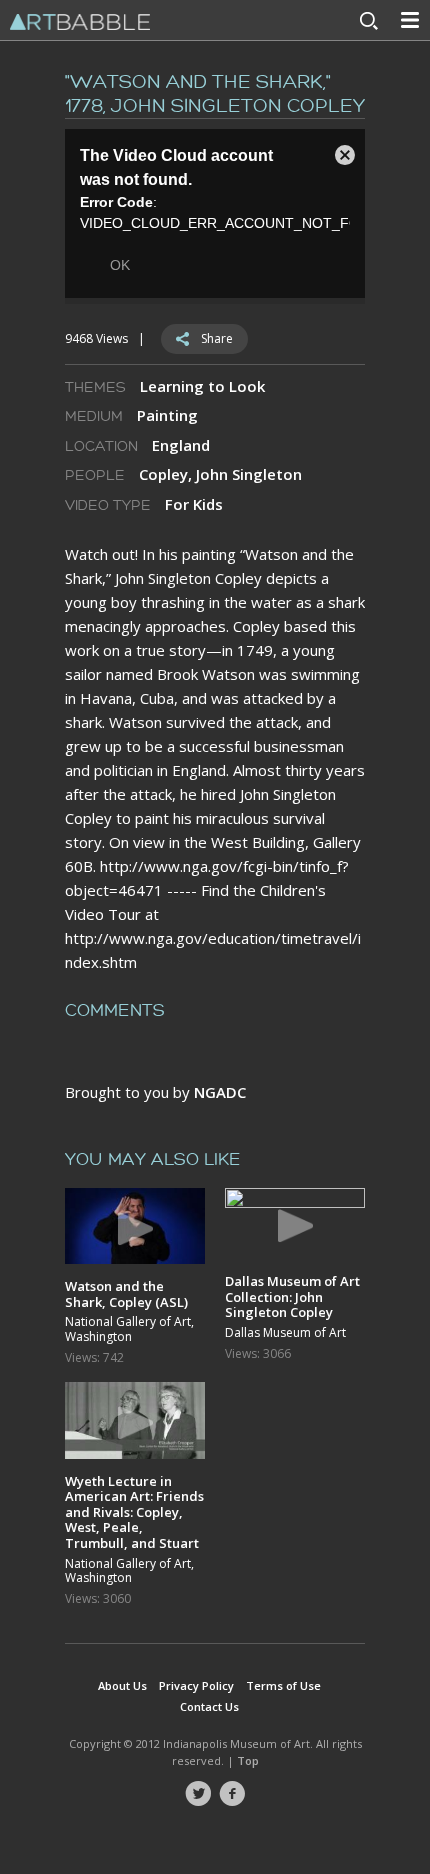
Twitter (198, 1794)
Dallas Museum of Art (285, 1333)
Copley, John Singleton (220, 474)
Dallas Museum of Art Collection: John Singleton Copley (292, 1296)
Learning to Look (202, 386)
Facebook (232, 1794)
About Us (122, 1685)
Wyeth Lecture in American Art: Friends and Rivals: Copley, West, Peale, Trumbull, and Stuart (134, 1512)
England (181, 445)
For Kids (194, 504)
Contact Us (209, 1706)
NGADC (220, 1092)
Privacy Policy (196, 1685)
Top (248, 1760)
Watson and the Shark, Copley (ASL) (126, 1293)
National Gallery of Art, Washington (129, 1329)
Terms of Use (283, 1685)
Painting (167, 415)
